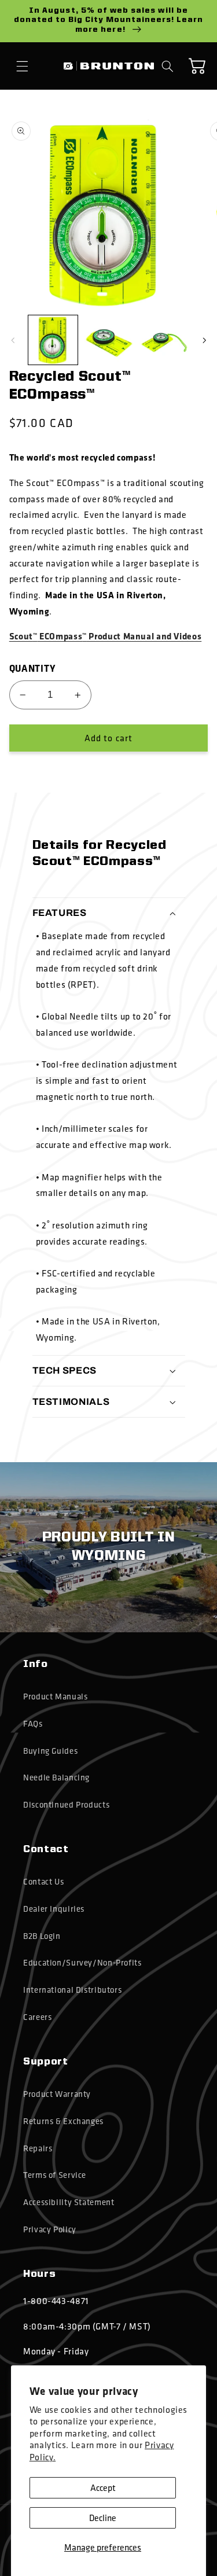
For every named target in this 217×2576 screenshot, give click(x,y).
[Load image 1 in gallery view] (53, 340)
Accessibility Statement (69, 2202)
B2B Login (42, 1936)
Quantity (32, 668)
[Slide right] (204, 340)
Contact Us (43, 1882)
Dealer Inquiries (54, 1909)
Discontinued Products (66, 1805)
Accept (103, 2487)
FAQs (33, 1724)
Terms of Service (55, 2175)
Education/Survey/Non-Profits (82, 1963)
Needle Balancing (56, 1778)
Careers (37, 2017)
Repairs (38, 2148)
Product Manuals (55, 1697)
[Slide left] (13, 340)
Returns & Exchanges (63, 2121)
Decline (103, 2518)
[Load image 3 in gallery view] (163, 340)
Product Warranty (57, 2094)
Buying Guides (50, 1751)
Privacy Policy (50, 2229)
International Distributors (72, 1990)
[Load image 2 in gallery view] (108, 340)
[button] (23, 66)
